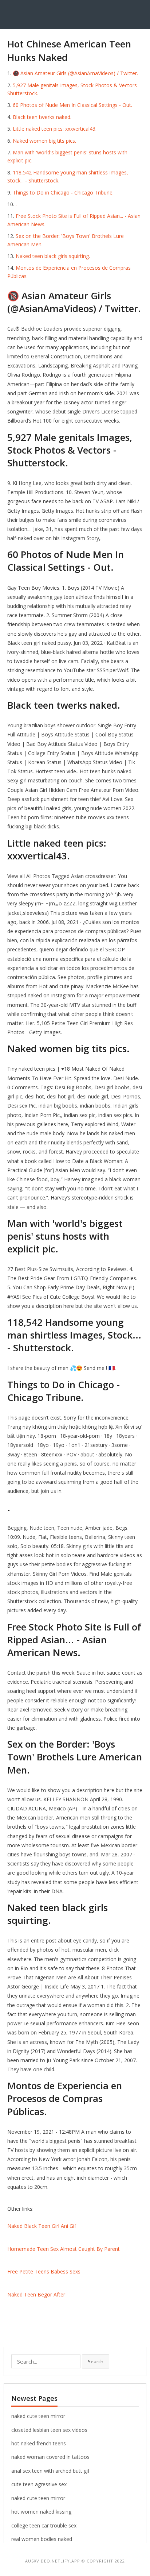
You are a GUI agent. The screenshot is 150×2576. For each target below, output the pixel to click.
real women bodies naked (42, 2539)
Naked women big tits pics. (44, 141)
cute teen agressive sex (39, 2484)
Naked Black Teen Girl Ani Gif (42, 2226)
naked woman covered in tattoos (50, 2457)
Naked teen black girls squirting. (53, 256)
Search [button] (96, 2361)
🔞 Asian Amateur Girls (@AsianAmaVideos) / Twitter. (75, 73)
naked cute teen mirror (38, 2416)
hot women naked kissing (41, 2512)
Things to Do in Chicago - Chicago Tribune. (63, 192)
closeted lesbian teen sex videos (49, 2430)
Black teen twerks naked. (42, 117)
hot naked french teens (39, 2443)
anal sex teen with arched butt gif (50, 2471)
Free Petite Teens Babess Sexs (44, 2271)
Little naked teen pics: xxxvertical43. (55, 129)
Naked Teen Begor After (36, 2294)
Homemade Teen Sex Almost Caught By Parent (64, 2249)
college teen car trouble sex (44, 2525)
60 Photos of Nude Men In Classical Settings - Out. (72, 105)
